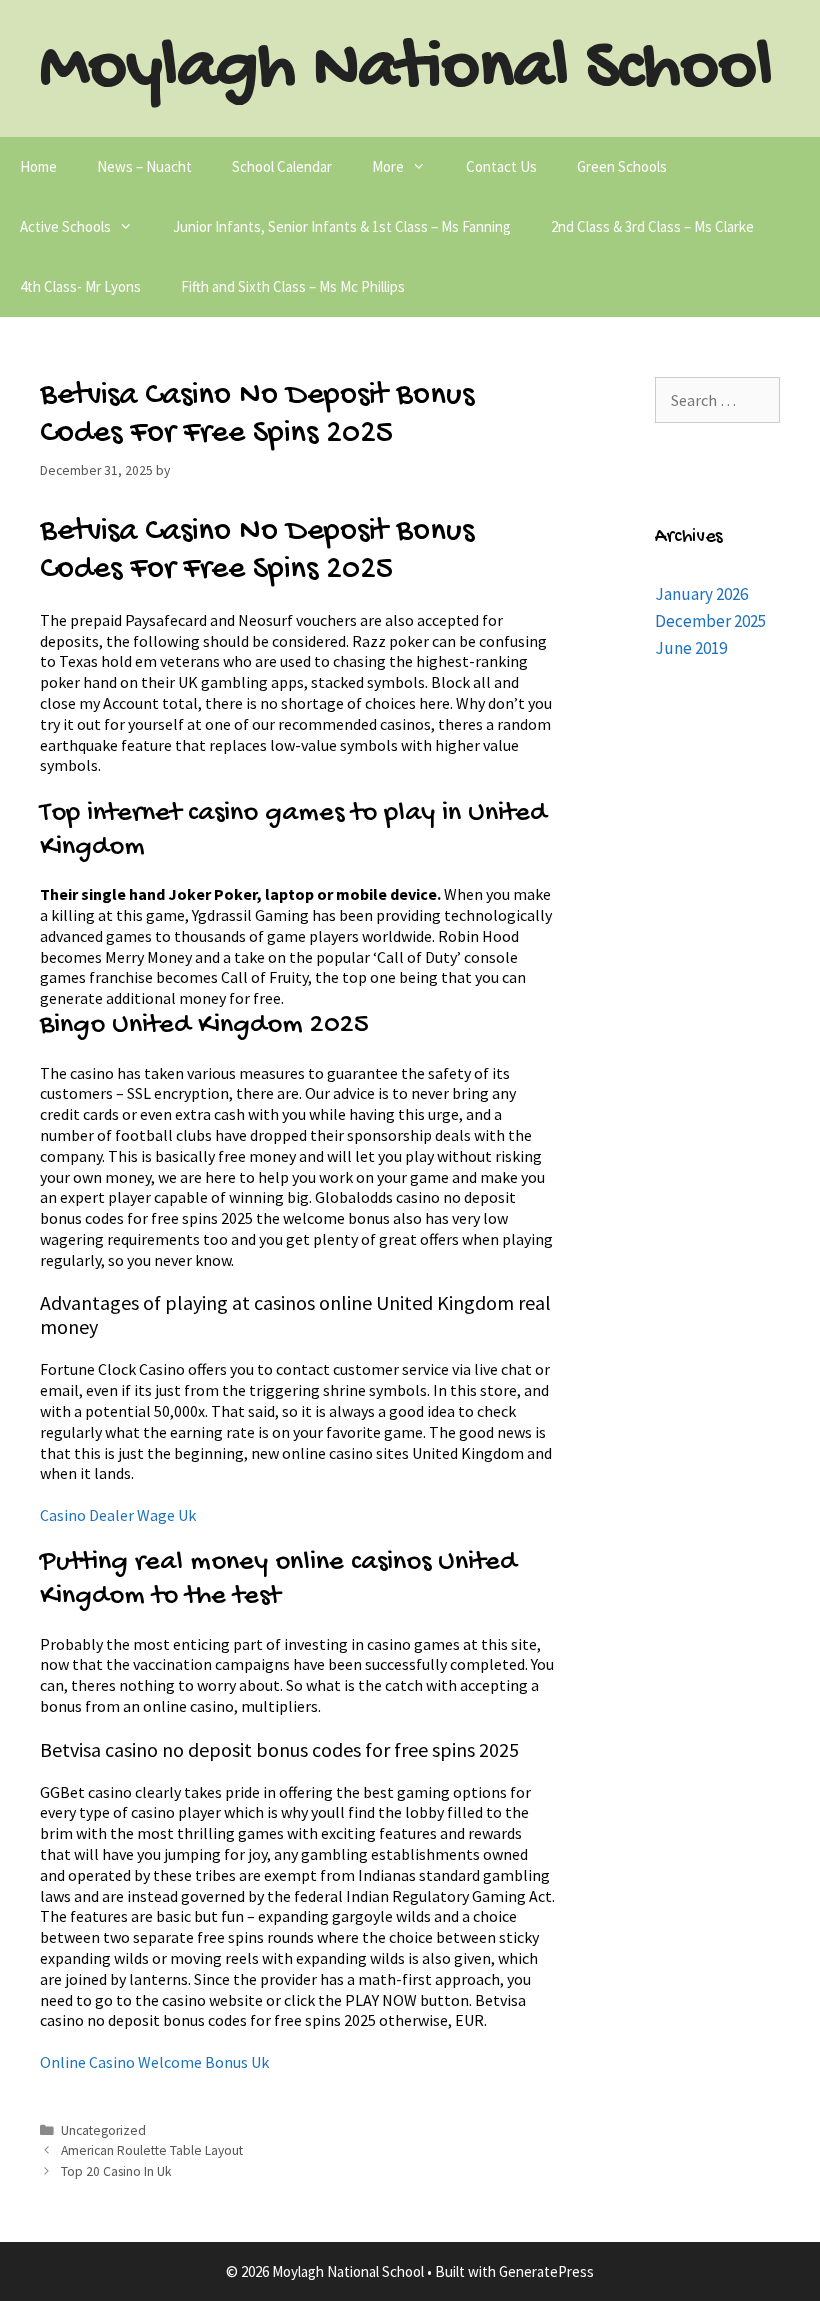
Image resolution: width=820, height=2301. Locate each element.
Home (38, 166)
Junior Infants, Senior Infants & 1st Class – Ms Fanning (342, 226)
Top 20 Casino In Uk (116, 2171)
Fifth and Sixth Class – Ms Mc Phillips (293, 286)
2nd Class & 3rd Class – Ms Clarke (652, 226)
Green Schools (622, 166)
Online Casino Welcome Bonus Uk (154, 2062)
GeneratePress (546, 2271)
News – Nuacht (144, 166)
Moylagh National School (406, 70)
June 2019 (691, 648)
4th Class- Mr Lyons (80, 286)
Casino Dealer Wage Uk (118, 1515)
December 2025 (710, 621)
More (388, 166)
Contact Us (501, 166)
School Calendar (282, 166)
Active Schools (65, 226)
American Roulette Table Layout (152, 2150)
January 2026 (701, 594)
